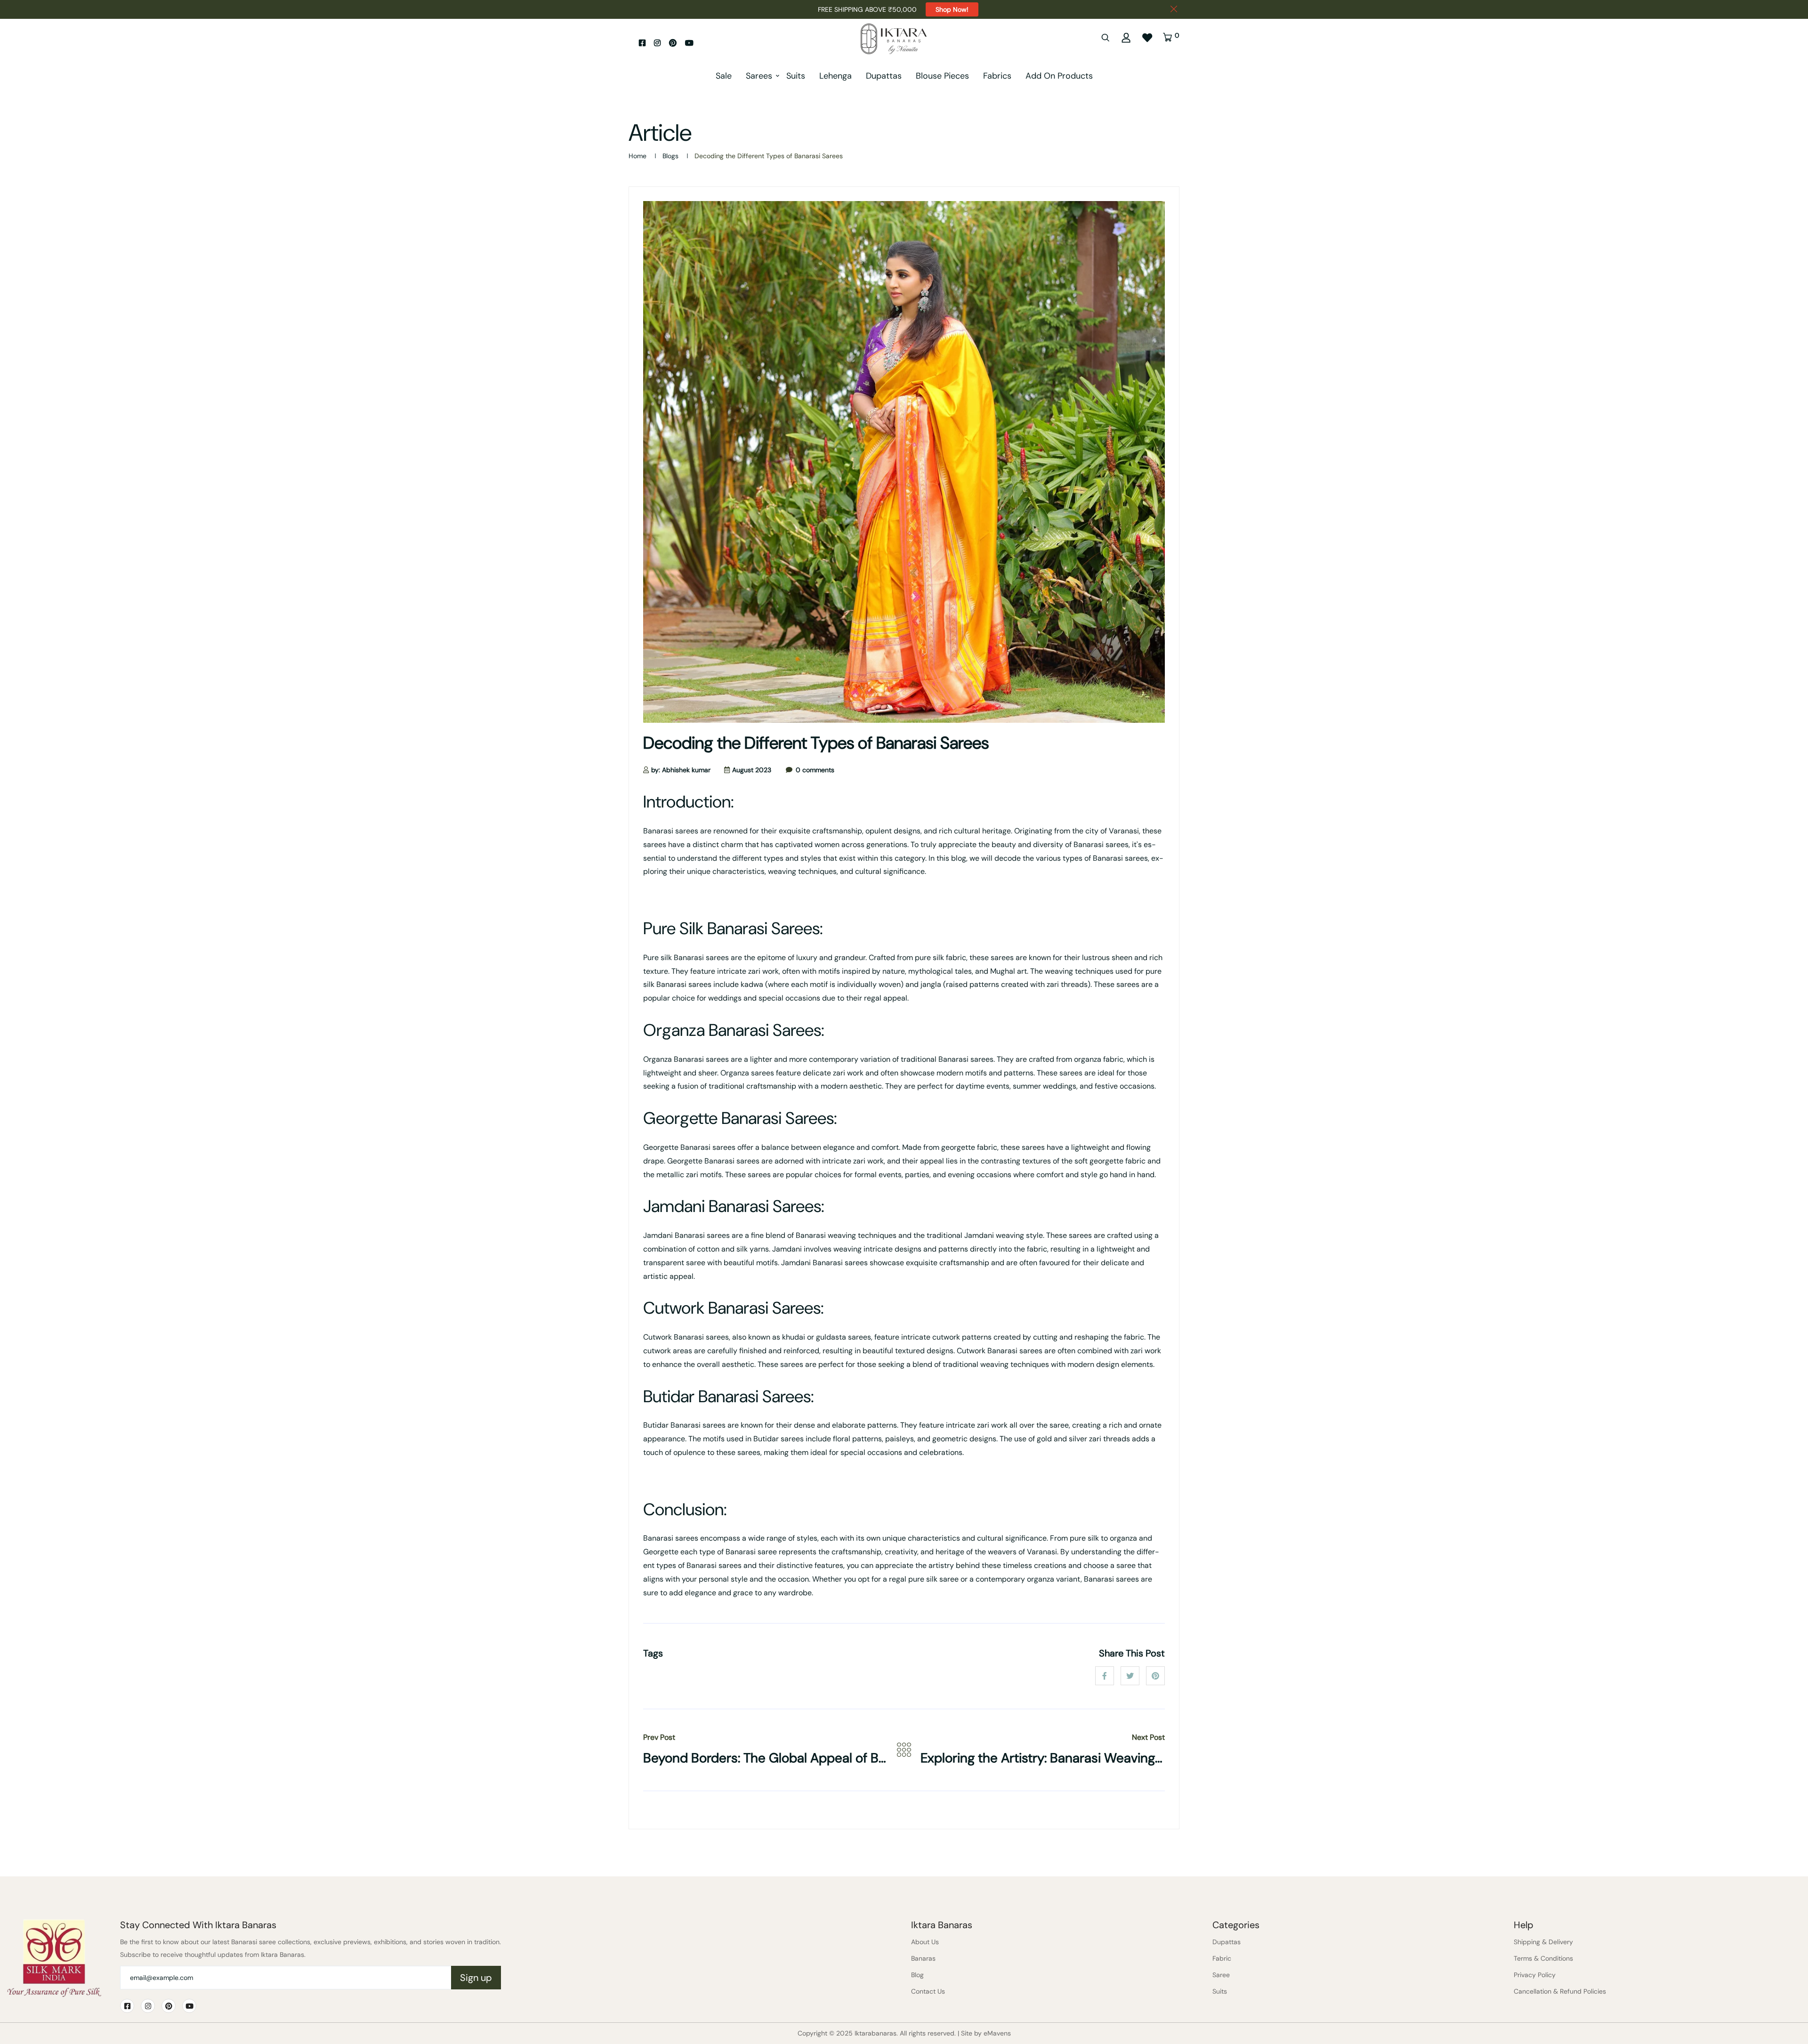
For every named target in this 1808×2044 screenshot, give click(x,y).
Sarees (759, 76)
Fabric (1222, 1958)
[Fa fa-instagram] (657, 43)
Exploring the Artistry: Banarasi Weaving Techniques (1074, 1758)
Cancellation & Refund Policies (1560, 1991)
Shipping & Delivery (1543, 1942)
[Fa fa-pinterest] (673, 43)
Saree (1221, 1975)
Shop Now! (952, 9)
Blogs (670, 156)
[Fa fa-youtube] (689, 43)
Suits (796, 76)
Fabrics (997, 76)
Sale (724, 76)
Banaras (923, 1958)
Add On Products (1059, 76)
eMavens (997, 2033)
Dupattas (884, 76)
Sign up (476, 1978)
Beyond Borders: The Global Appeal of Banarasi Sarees (804, 1758)
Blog (917, 1975)
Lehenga (835, 76)
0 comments (815, 770)
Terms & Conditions (1543, 1958)
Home (638, 156)
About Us (925, 1942)
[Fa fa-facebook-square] (642, 43)
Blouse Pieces (942, 76)
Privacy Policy (1535, 1975)
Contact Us (928, 1991)
